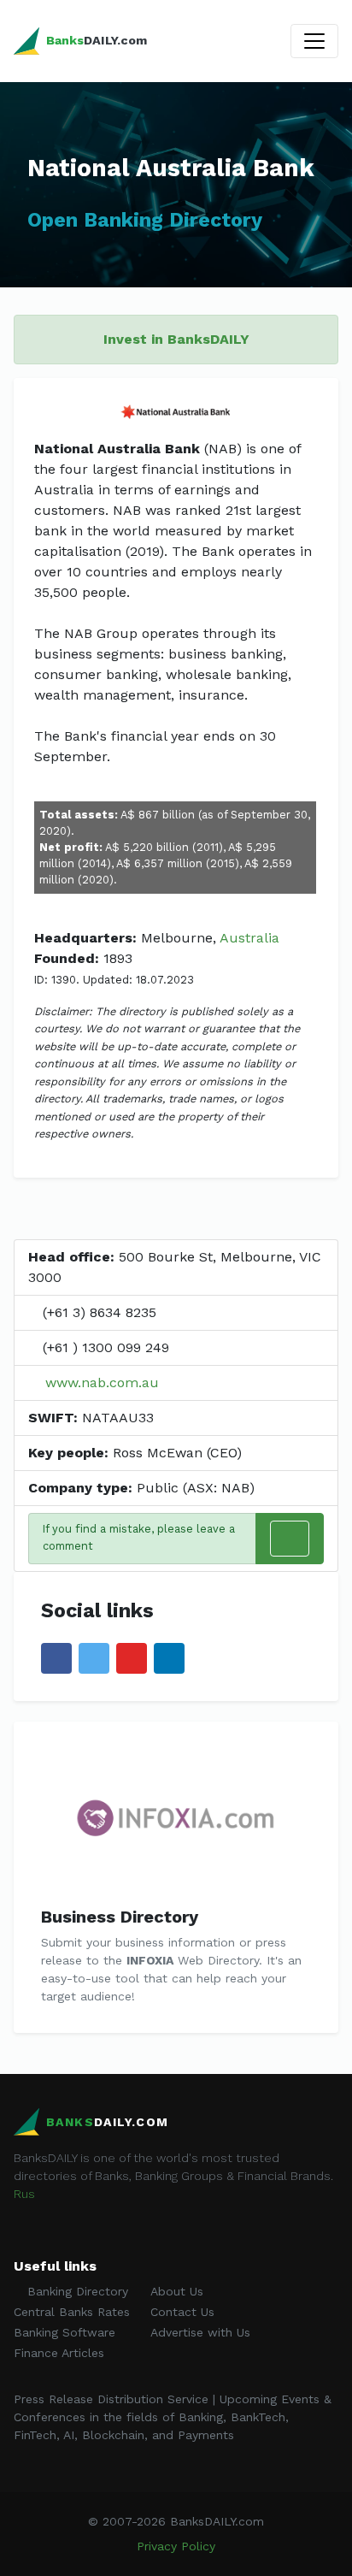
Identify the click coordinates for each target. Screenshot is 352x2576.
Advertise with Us (200, 2332)
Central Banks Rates (72, 2312)
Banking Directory (76, 2291)
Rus (24, 2194)
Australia (249, 938)
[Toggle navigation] (314, 41)
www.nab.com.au (102, 1383)
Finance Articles (59, 2353)
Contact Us (182, 2312)
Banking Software (65, 2332)
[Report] (290, 1539)
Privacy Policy (176, 2546)
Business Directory (120, 1917)
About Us (177, 2291)
